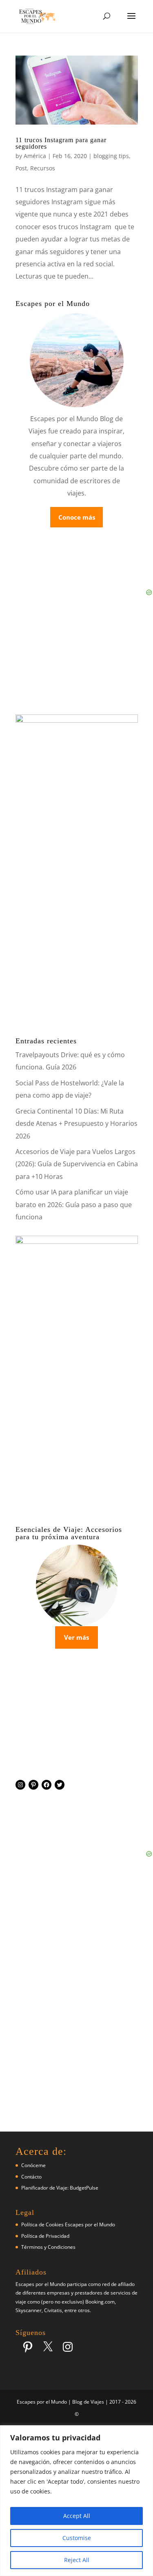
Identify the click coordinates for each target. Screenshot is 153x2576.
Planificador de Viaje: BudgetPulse (60, 2188)
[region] (76, 2501)
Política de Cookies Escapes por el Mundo (68, 2224)
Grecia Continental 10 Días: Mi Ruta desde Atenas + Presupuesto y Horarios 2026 (76, 1124)
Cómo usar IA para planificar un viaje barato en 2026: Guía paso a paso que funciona (74, 1204)
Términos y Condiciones (48, 2247)
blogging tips (111, 156)
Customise (77, 2538)
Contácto (31, 2177)
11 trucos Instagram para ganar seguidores (61, 143)
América (35, 156)
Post (21, 168)
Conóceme (33, 2165)
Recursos (43, 168)
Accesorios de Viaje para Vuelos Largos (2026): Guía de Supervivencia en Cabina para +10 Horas (77, 1164)
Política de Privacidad (45, 2236)
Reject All (77, 2560)
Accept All (77, 2516)
